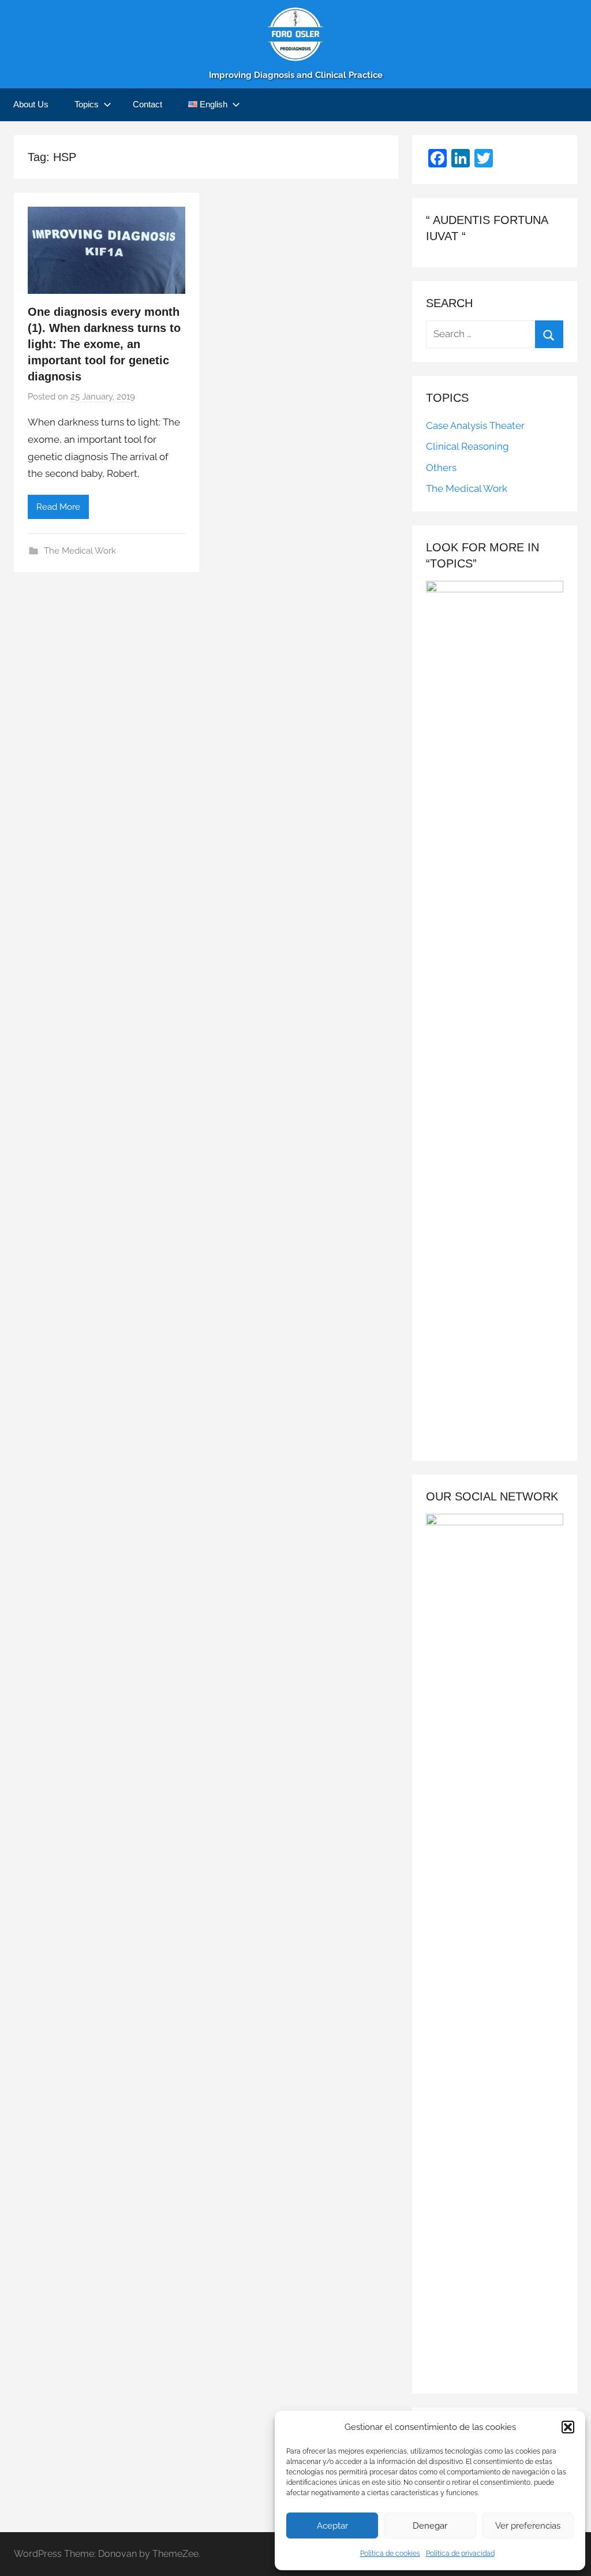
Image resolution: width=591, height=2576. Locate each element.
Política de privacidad (460, 2553)
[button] (568, 2427)
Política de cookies (390, 2553)
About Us (31, 104)
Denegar (430, 2526)
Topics (87, 104)
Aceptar (332, 2526)
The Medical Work (80, 551)
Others (441, 468)
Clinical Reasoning (467, 446)
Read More (58, 507)
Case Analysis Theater (475, 425)
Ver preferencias (528, 2526)
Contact (147, 104)
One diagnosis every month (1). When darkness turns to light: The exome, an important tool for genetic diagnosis (104, 344)
